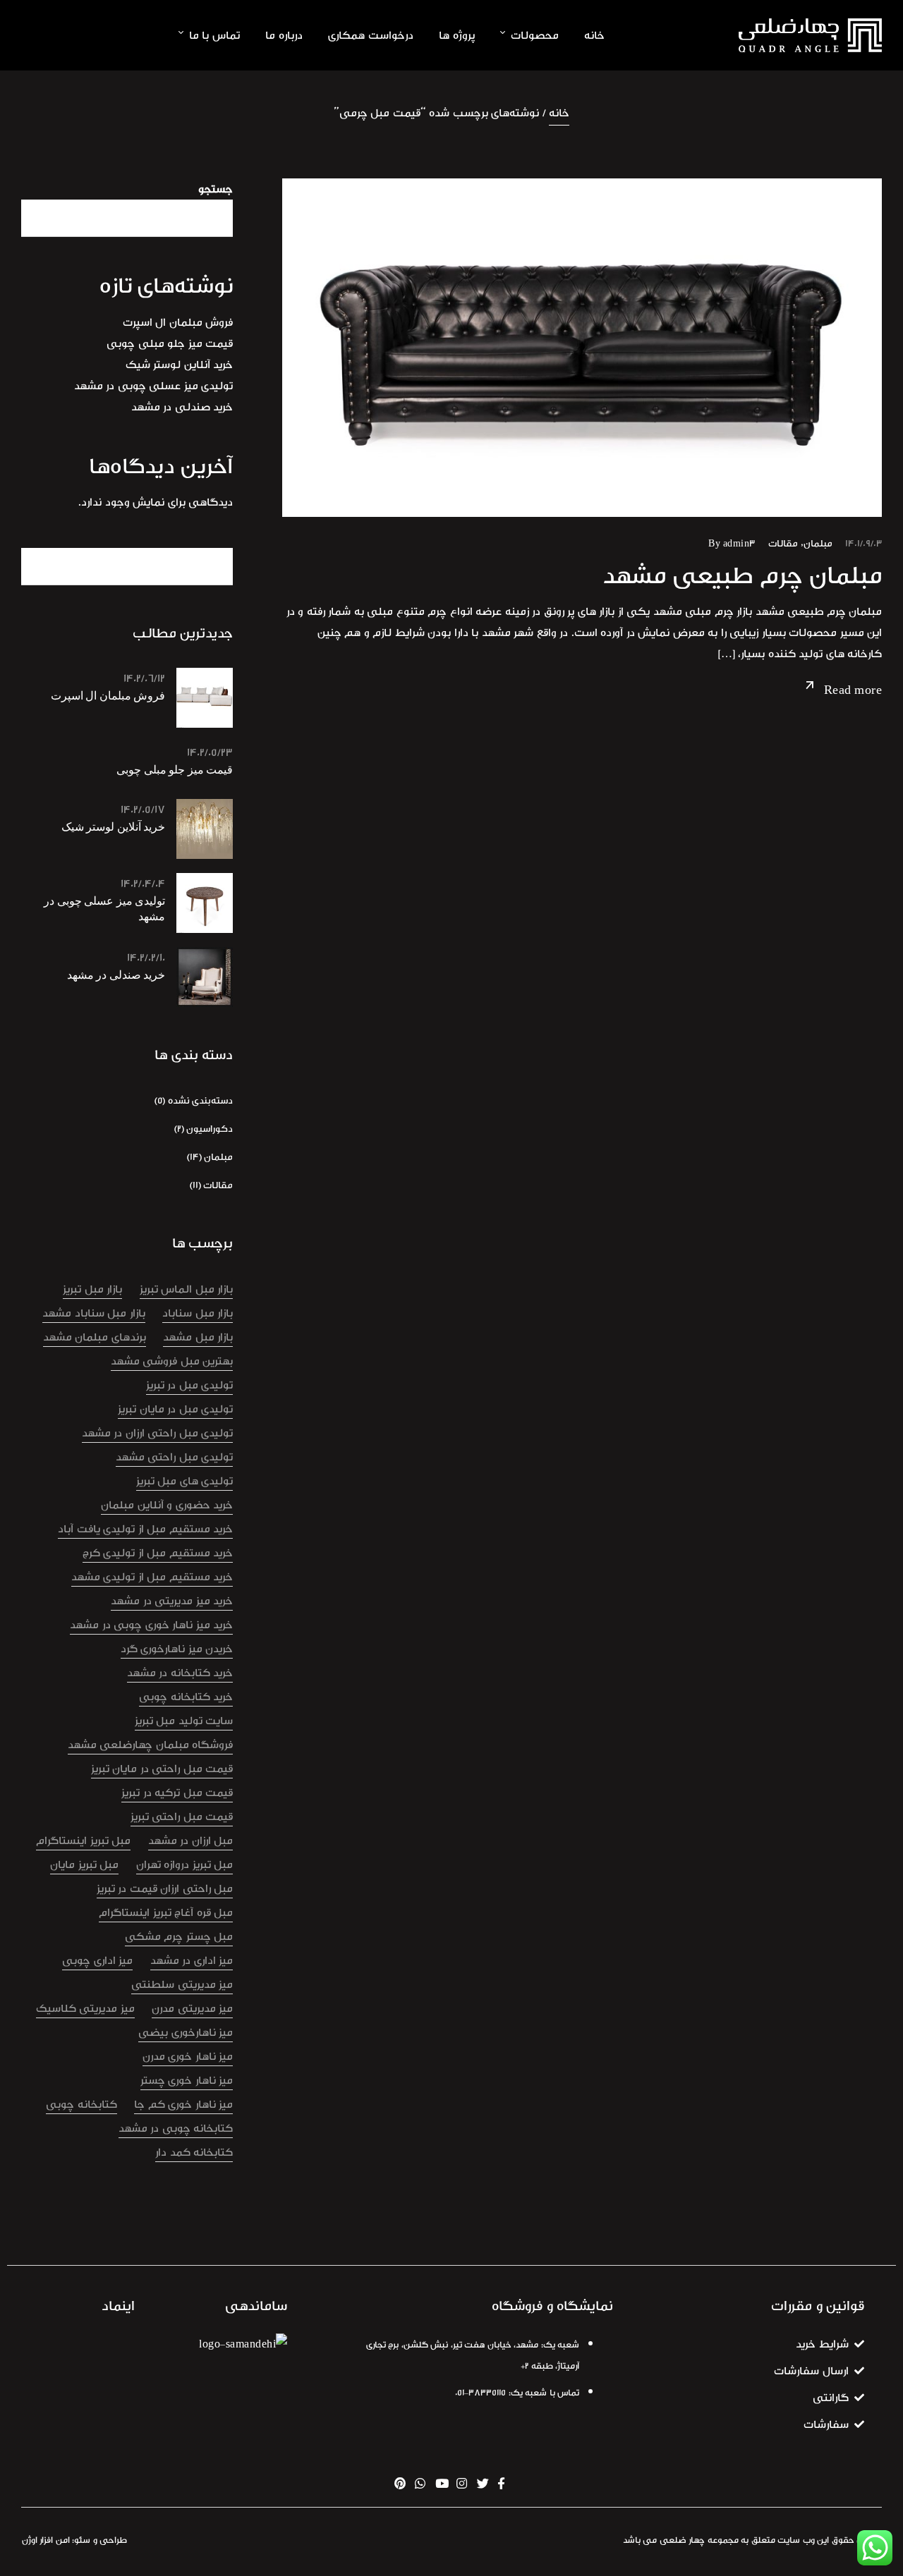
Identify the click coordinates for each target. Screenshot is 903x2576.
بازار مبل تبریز (92, 1289)
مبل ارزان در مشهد (191, 1841)
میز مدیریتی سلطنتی (182, 1984)
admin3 (739, 543)
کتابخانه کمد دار (194, 2152)
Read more (853, 690)
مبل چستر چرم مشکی (179, 1936)
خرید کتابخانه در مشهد (180, 1673)
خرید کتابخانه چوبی (186, 1697)
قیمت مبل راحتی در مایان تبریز (162, 1769)
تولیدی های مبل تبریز (185, 1481)
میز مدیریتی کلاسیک (85, 2008)
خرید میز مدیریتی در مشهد (172, 1601)
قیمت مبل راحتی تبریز (182, 1817)
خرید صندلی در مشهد (182, 407)
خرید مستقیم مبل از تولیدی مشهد (152, 1577)
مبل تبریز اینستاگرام (83, 1841)
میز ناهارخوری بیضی (186, 2032)
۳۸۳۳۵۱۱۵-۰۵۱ (480, 2393)
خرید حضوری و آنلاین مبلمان (167, 1505)
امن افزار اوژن (46, 2540)
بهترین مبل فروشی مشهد (172, 1361)
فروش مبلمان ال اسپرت (178, 322)
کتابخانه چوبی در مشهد (176, 2128)
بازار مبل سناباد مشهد (94, 1313)
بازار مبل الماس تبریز (187, 1289)
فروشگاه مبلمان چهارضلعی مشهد (151, 1745)
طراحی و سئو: (99, 2540)
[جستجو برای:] (127, 566)
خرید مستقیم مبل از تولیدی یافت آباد (145, 1529)
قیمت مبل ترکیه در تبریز (177, 1793)
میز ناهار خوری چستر (187, 2080)
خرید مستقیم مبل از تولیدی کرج (158, 1553)
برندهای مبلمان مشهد (95, 1337)
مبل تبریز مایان (84, 1864)
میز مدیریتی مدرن (192, 2008)
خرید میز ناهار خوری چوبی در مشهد (151, 1625)
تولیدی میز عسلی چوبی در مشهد (154, 386)
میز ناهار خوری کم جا (183, 2104)
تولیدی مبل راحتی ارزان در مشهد (158, 1433)
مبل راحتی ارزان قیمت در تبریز (165, 1888)
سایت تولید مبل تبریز (184, 1721)
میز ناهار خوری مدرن (188, 2056)
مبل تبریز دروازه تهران (185, 1864)
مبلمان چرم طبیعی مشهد (743, 575)
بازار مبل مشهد (198, 1337)
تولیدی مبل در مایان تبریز (175, 1409)
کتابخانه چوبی (81, 2104)
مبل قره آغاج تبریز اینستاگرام (166, 1912)
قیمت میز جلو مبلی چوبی (170, 343)
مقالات (783, 543)
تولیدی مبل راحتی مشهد (175, 1457)
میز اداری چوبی (97, 1960)
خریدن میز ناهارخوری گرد (177, 1649)
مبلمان (818, 543)
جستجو (216, 189)
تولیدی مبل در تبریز (190, 1385)
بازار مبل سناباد (198, 1313)
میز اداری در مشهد (192, 1960)
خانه (559, 113)
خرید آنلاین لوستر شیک (180, 365)
